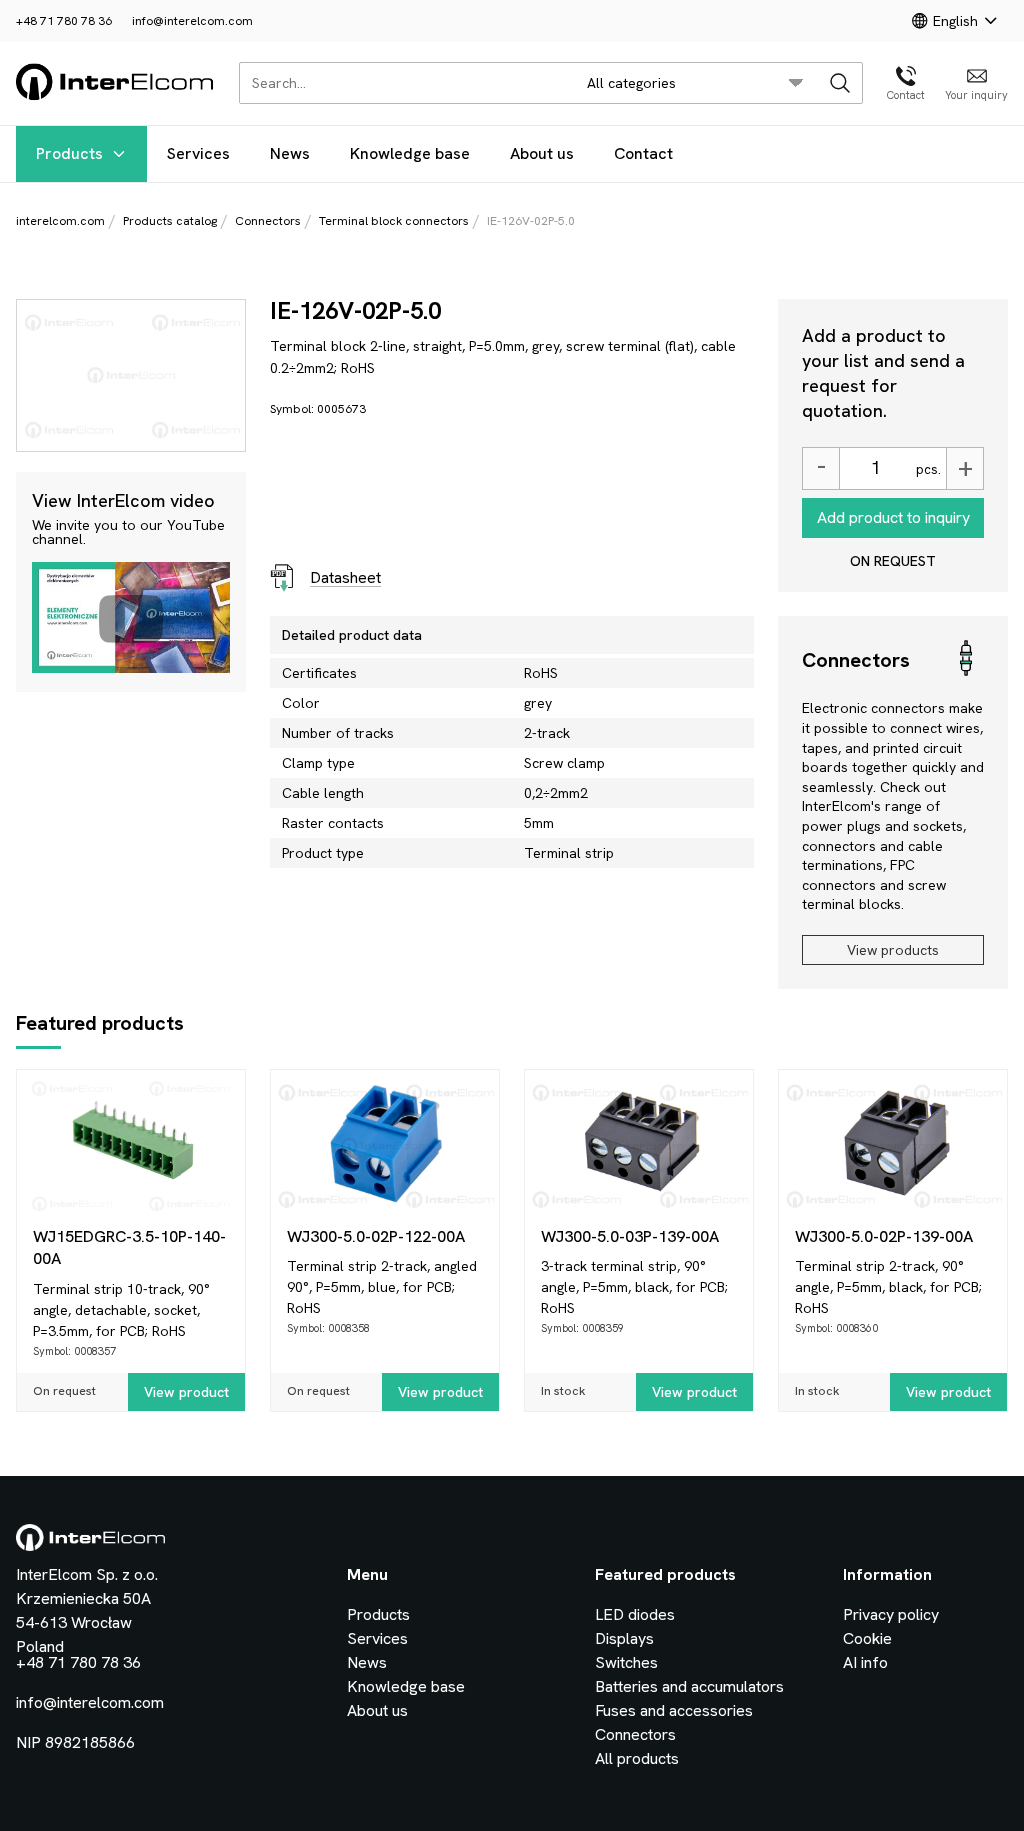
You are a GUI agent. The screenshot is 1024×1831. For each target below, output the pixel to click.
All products (637, 1758)
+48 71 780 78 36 (64, 21)
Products (69, 153)
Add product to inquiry (893, 517)
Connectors (268, 221)
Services (198, 153)
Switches (626, 1662)
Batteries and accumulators (689, 1686)
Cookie (867, 1638)
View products (893, 950)
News (290, 153)
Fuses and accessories (674, 1710)
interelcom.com (60, 221)
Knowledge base (410, 153)
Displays (624, 1638)
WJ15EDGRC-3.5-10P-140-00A (129, 1247)
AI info (865, 1662)
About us (542, 153)
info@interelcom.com (192, 21)
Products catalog (170, 221)
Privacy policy (891, 1614)
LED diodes (635, 1614)
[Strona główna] (115, 96)
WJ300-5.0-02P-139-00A (884, 1236)
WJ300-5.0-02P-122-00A (376, 1236)
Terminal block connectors (394, 221)
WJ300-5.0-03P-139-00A (630, 1236)
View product (186, 1392)
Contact (643, 153)
